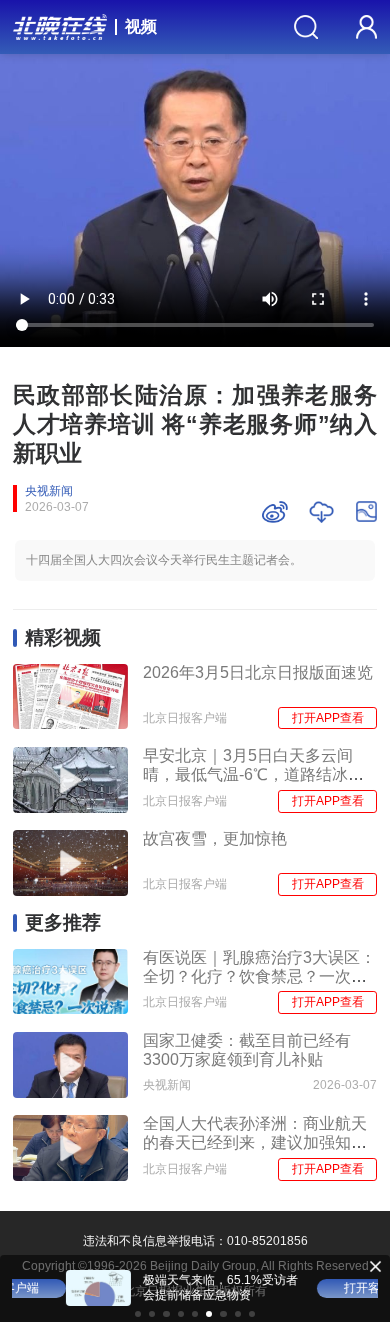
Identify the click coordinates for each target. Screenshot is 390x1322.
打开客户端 (320, 1288)
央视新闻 (49, 491)
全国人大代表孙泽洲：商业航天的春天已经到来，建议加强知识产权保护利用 (255, 1142)
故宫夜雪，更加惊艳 (215, 838)
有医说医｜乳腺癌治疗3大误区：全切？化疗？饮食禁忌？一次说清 (259, 976)
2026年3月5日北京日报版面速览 (258, 672)
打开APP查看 (328, 718)
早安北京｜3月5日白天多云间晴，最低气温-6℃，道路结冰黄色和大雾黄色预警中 (253, 774)
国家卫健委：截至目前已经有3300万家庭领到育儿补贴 (247, 1050)
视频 (141, 26)
